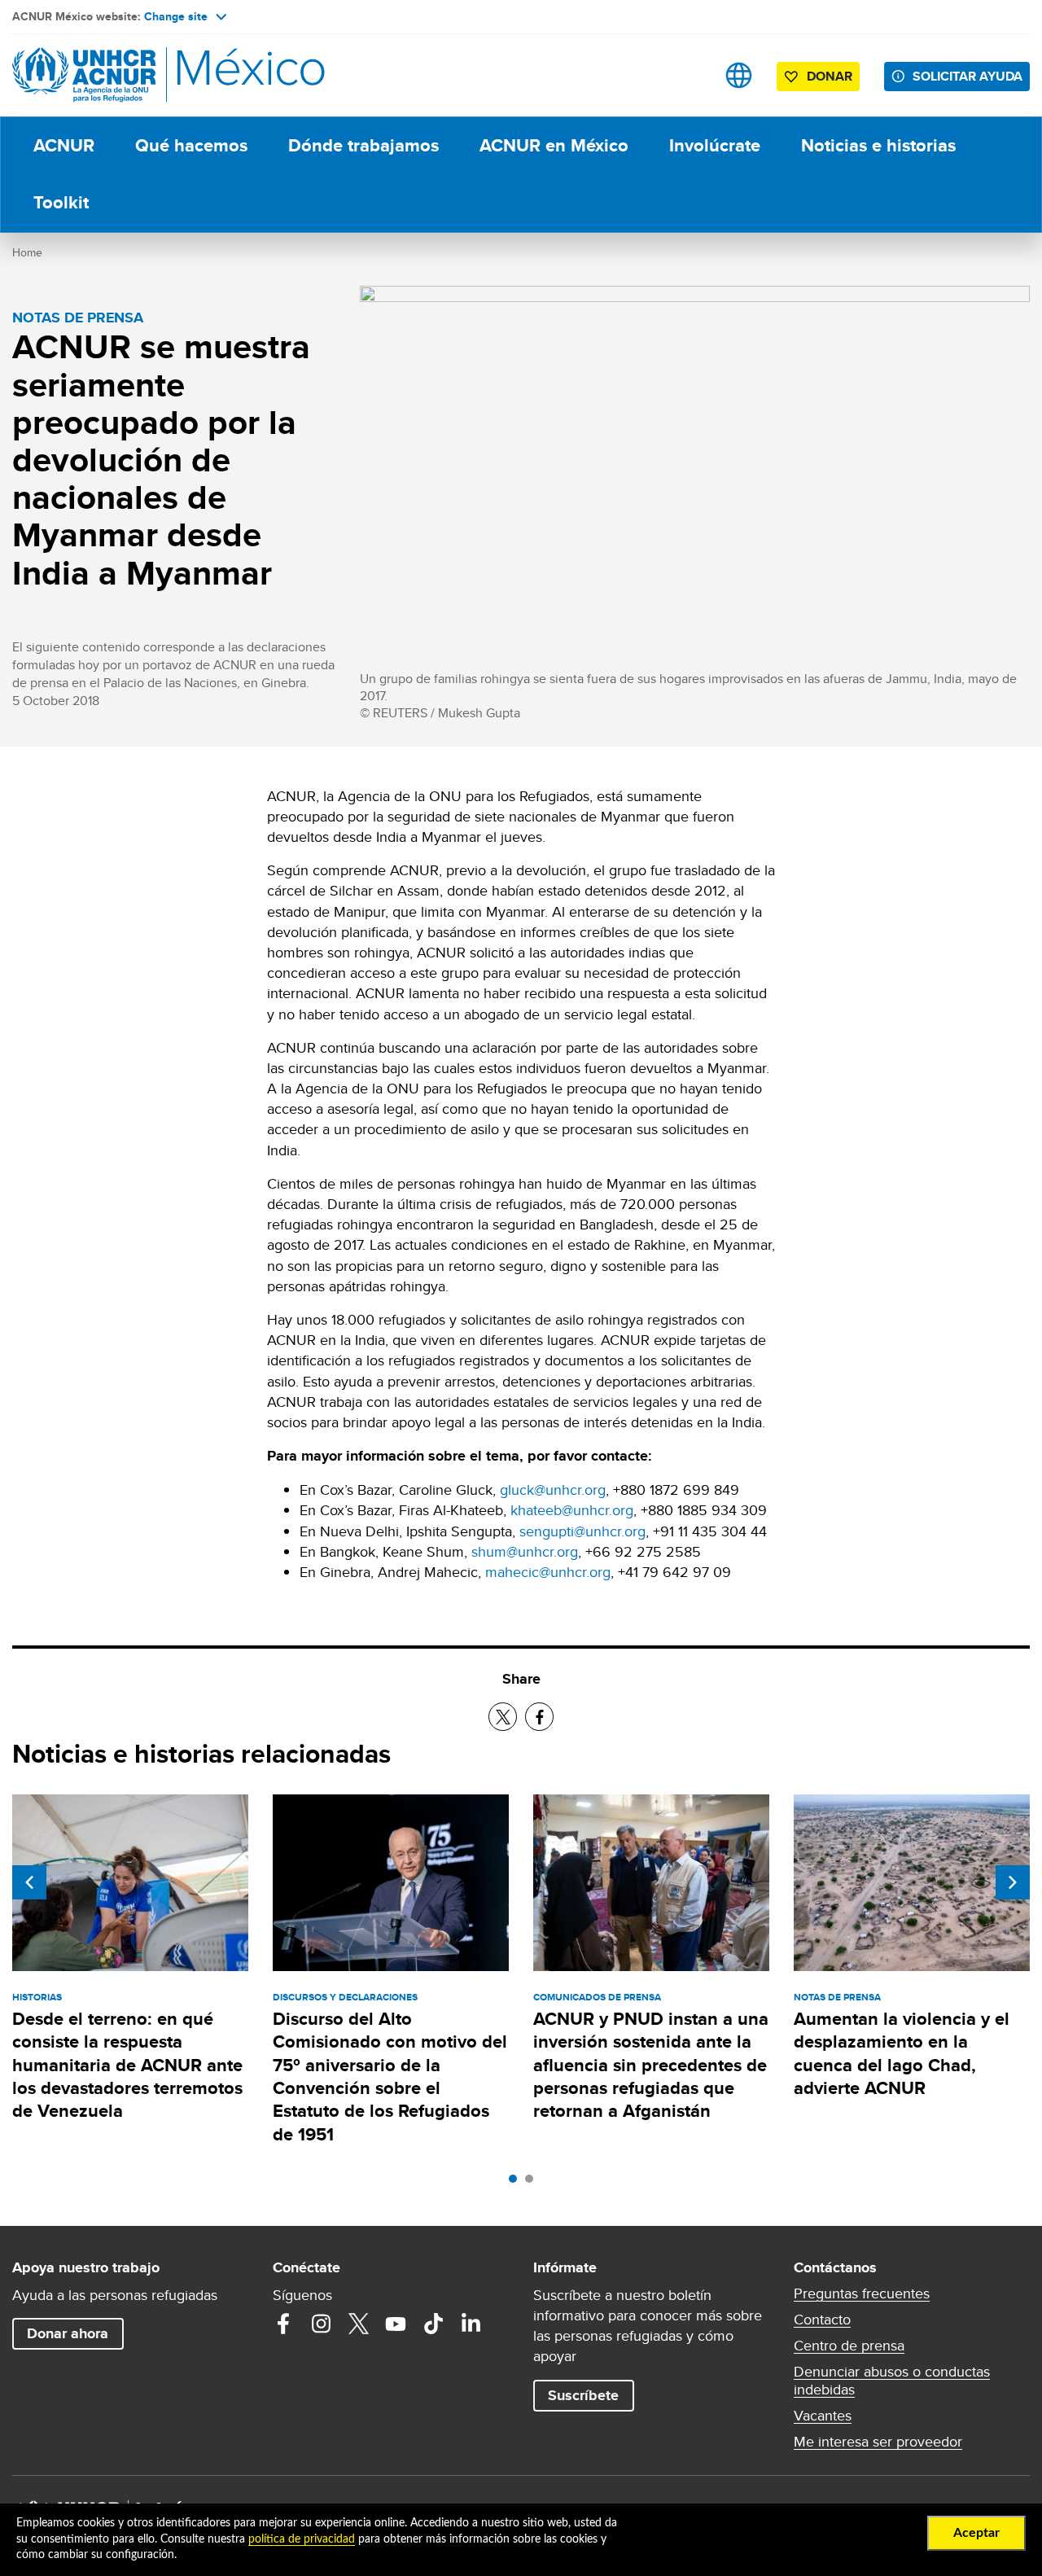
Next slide (1013, 1882)
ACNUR (64, 145)
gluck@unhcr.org (553, 1490)
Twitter (358, 2324)
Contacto (822, 2320)
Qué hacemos (191, 145)
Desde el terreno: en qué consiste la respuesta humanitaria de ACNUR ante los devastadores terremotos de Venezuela (127, 2065)
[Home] (126, 75)
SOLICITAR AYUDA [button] (968, 76)
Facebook (283, 2324)
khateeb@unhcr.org (572, 1510)
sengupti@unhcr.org (582, 1531)
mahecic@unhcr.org (548, 1572)
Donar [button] (830, 76)
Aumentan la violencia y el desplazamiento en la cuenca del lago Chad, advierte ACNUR (902, 2053)
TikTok (433, 2324)
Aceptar (976, 2533)
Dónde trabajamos (363, 145)
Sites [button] (739, 75)
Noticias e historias (878, 145)
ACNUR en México (554, 145)
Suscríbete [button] (583, 2395)
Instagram (321, 2324)
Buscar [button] (687, 75)
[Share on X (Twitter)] (503, 1717)
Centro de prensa (849, 2346)
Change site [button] (176, 16)
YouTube (396, 2324)
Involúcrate (715, 145)
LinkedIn (471, 2324)
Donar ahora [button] (68, 2333)
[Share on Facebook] (539, 1717)
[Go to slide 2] (533, 2183)
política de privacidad (302, 2539)
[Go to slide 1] (517, 2183)
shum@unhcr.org (525, 1551)
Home (27, 252)
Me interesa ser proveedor (878, 2442)
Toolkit (61, 202)
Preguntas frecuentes (862, 2293)
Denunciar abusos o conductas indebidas (892, 2381)
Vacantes (823, 2416)
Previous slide (29, 1882)
